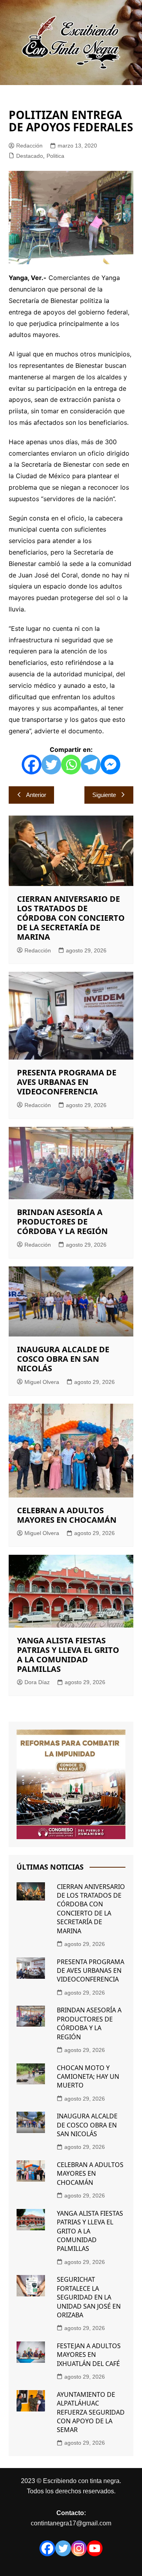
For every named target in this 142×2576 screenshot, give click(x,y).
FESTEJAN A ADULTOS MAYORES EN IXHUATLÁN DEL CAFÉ (89, 2355)
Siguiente (104, 795)
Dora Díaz (37, 1682)
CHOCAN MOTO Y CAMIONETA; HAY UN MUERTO (88, 2077)
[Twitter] (51, 765)
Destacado (30, 156)
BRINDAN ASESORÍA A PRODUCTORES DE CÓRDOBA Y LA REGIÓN (62, 1222)
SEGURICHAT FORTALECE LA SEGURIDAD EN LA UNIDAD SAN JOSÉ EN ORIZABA (89, 2297)
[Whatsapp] (71, 765)
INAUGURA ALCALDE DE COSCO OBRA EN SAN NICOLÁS (63, 1359)
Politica (55, 156)
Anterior (36, 795)
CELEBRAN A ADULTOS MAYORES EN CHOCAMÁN (67, 1515)
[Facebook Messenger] (110, 765)
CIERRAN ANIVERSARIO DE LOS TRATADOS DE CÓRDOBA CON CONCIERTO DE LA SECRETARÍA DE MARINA (71, 918)
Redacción (29, 146)
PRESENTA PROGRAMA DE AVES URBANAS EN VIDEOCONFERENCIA (67, 1082)
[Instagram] (79, 2548)
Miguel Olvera (42, 1382)
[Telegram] (91, 765)
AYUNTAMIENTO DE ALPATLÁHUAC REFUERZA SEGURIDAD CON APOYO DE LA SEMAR (91, 2412)
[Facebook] (32, 765)
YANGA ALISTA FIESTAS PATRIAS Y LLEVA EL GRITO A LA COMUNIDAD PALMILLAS (68, 1655)
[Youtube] (95, 2548)
